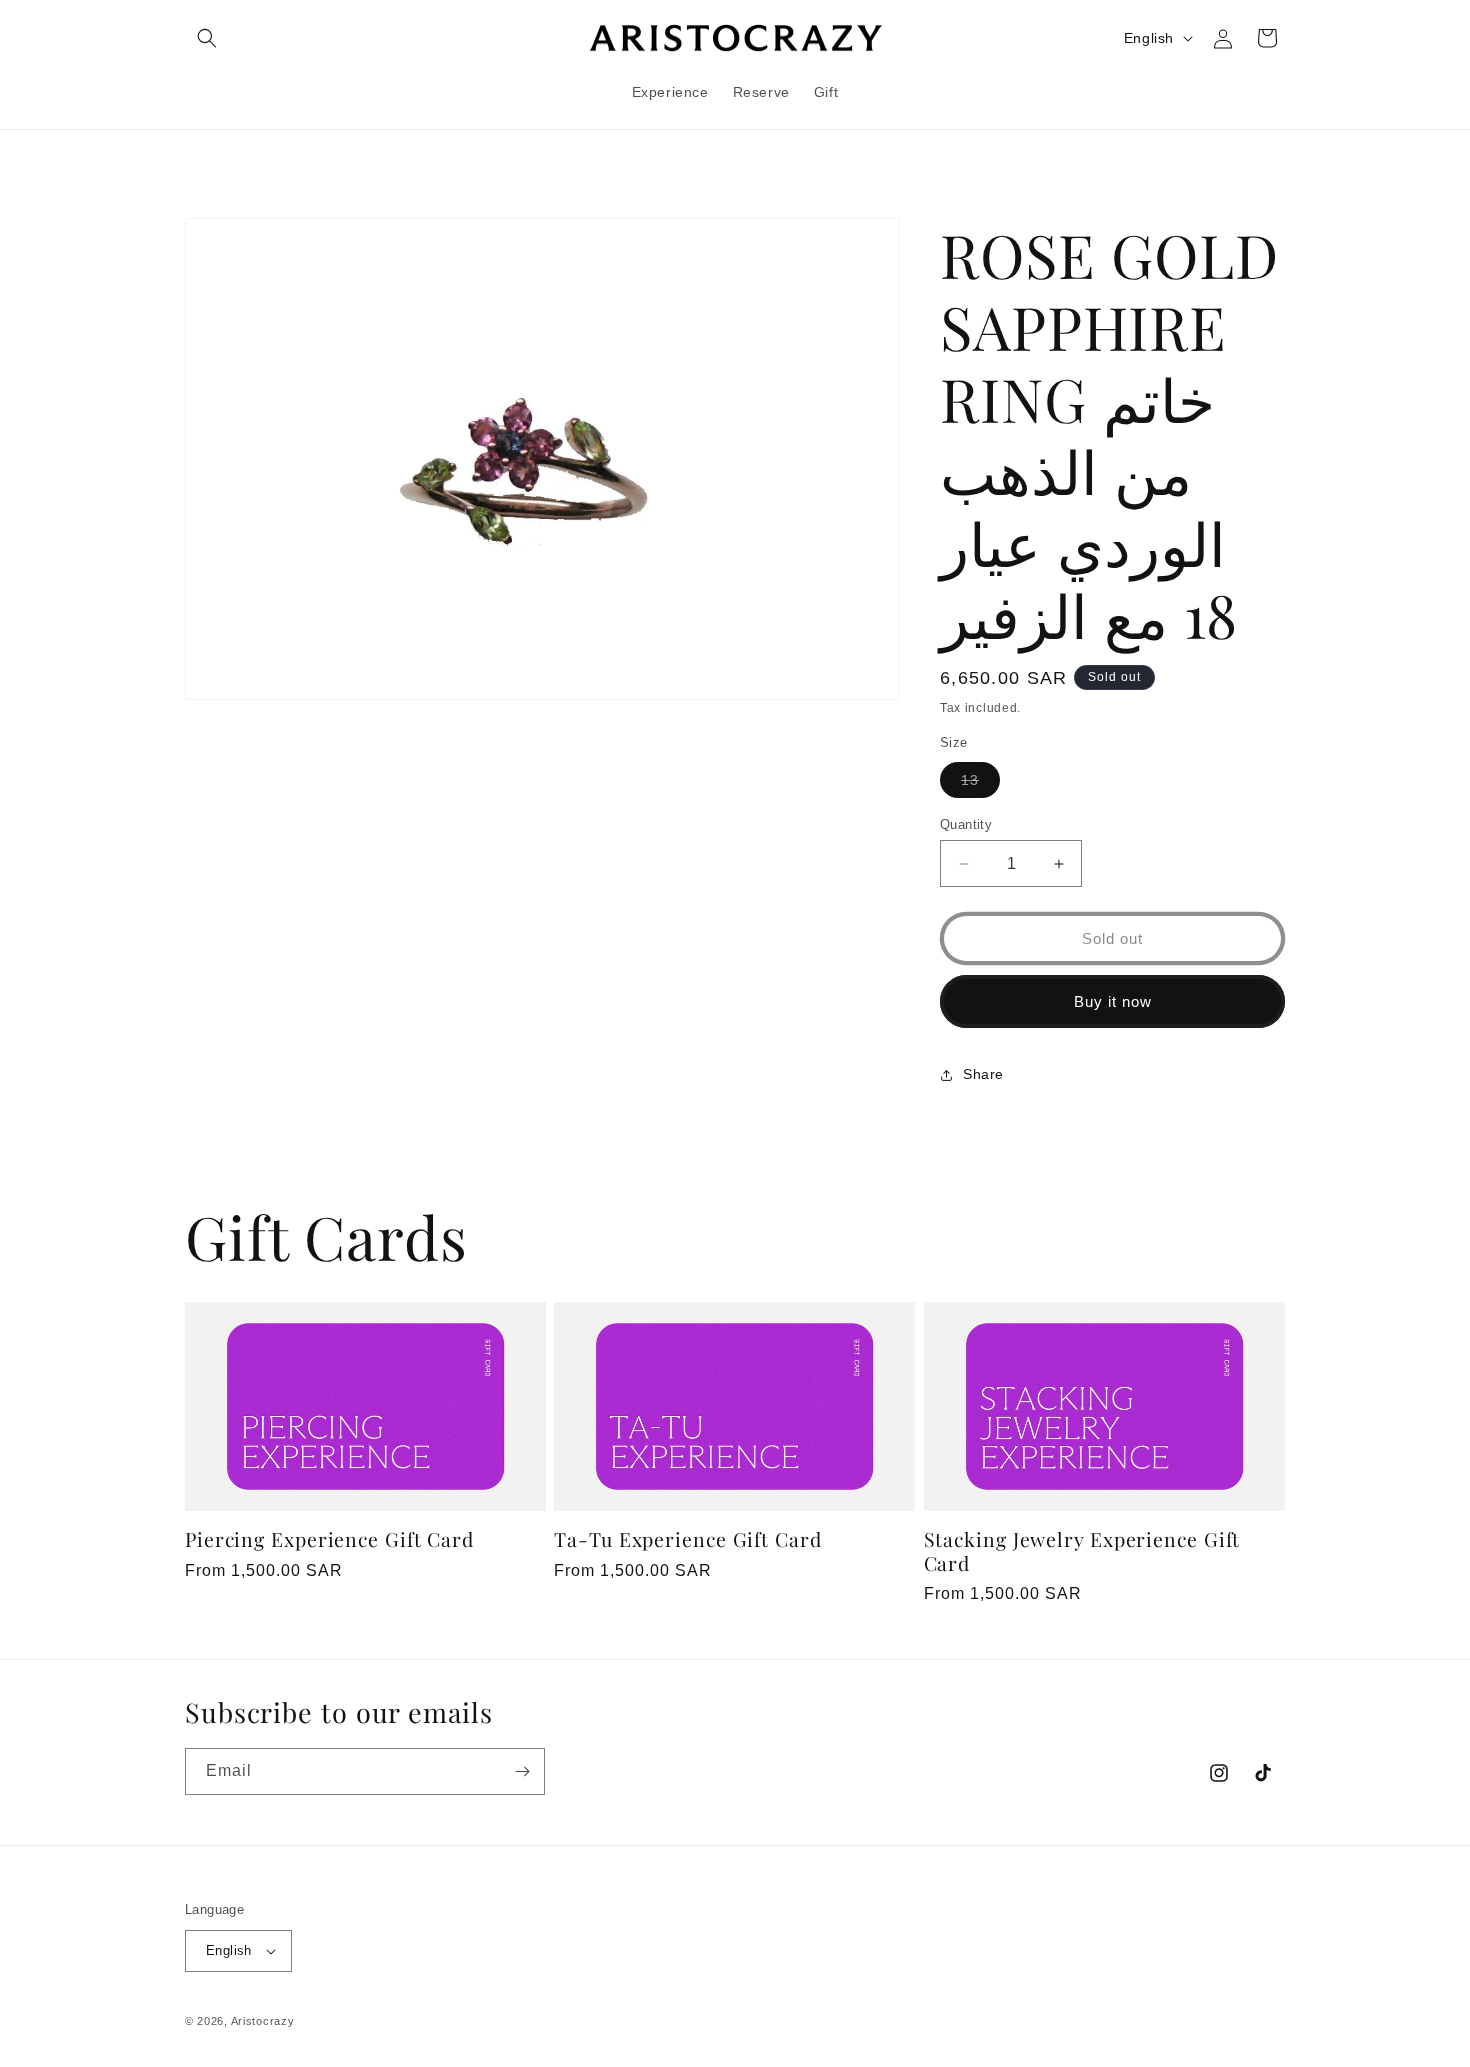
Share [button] (983, 1074)
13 (980, 784)
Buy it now (1113, 1001)
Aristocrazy (263, 2021)
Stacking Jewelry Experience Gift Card (1082, 1551)
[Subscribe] (522, 1771)
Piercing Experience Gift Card (329, 1539)
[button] (207, 38)
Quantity (966, 824)
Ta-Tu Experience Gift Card (687, 1539)
